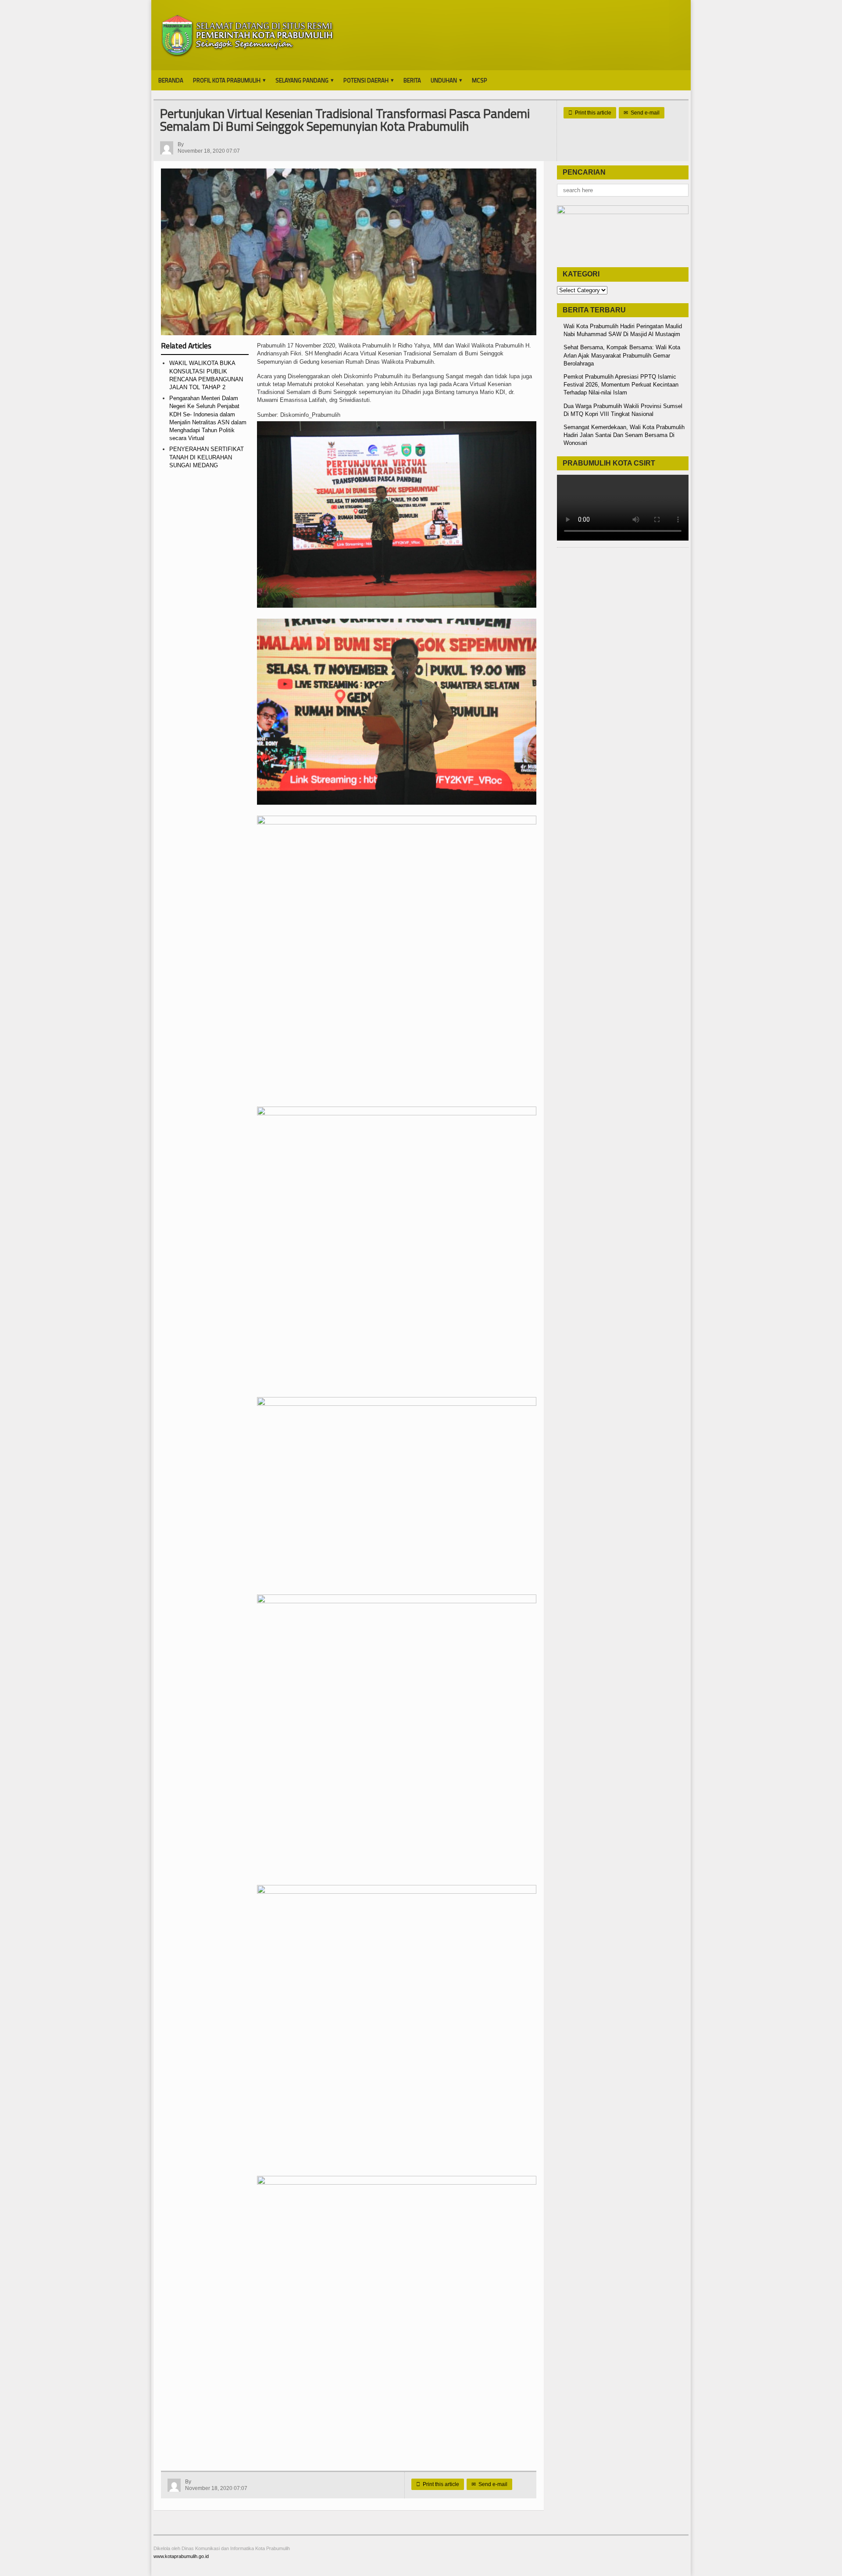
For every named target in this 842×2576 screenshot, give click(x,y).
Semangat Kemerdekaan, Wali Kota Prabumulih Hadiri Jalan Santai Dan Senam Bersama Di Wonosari (624, 435)
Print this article (590, 113)
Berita (412, 80)
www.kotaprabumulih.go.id (181, 2556)
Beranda (171, 80)
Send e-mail (642, 113)
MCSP (480, 80)
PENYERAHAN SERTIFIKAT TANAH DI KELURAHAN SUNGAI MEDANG (207, 457)
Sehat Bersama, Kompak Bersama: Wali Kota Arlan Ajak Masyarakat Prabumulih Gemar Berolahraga (622, 355)
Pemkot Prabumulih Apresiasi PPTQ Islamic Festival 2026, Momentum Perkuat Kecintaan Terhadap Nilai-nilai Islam (621, 385)
